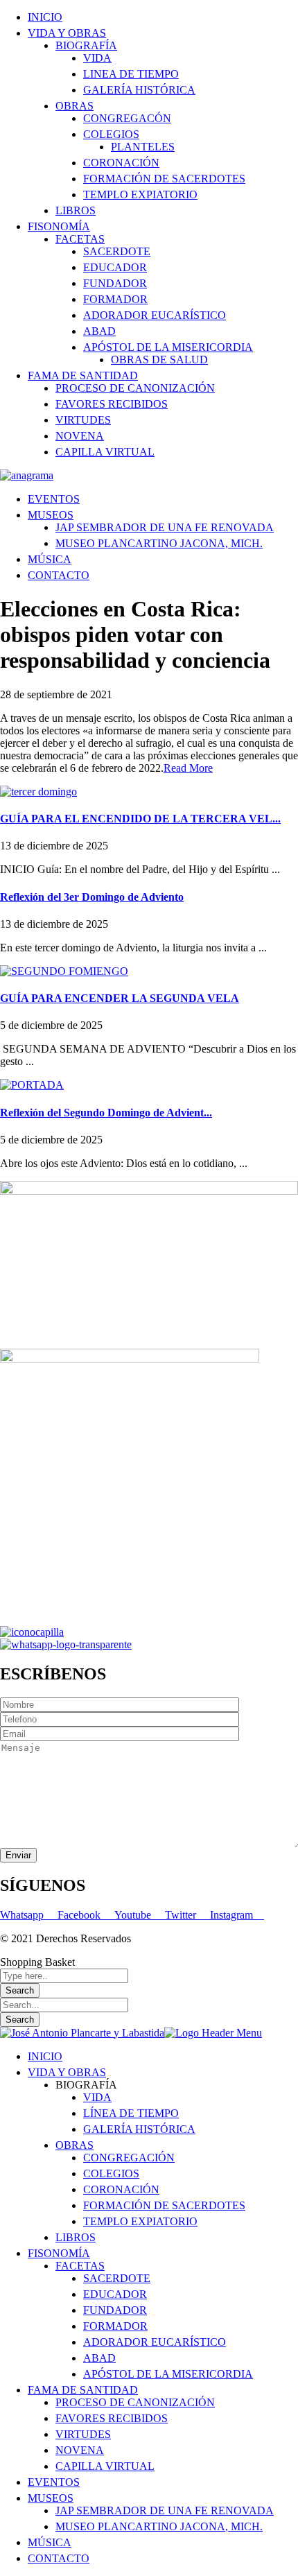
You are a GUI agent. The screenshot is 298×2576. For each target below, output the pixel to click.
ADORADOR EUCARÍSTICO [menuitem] (155, 2342)
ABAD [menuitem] (99, 2358)
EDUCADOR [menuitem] (115, 2294)
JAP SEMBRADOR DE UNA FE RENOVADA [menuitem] (165, 2510)
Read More (188, 768)
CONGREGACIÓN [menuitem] (129, 2158)
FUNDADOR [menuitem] (115, 2310)
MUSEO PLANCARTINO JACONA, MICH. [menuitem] (159, 2526)
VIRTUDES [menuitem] (83, 2434)
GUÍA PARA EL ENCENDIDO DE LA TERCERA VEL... (140, 819)
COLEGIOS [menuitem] (111, 2173)
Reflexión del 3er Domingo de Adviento (92, 897)
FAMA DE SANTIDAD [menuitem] (83, 2390)
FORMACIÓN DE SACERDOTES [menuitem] (164, 2205)
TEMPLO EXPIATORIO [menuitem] (140, 2221)
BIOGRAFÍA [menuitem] (86, 2085)
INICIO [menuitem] (45, 2056)
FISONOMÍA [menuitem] (59, 2253)
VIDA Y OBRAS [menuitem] (67, 2072)
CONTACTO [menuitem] (59, 2558)
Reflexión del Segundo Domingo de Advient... (106, 1113)
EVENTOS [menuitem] (54, 2482)
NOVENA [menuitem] (80, 2450)
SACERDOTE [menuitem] (117, 2278)
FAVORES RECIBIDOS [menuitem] (112, 2418)
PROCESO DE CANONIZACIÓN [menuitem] (135, 2402)
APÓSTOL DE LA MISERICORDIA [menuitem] (168, 2374)
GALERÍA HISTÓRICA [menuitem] (139, 2129)
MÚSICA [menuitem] (50, 2542)
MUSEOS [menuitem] (51, 2498)
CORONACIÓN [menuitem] (121, 2189)
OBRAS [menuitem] (74, 2145)
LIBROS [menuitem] (76, 2237)
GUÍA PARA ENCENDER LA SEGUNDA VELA (120, 998)
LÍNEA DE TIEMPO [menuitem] (131, 2113)
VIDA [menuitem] (97, 2097)
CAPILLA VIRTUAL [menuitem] (105, 2466)
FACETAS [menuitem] (80, 2266)
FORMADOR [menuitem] (115, 2326)
